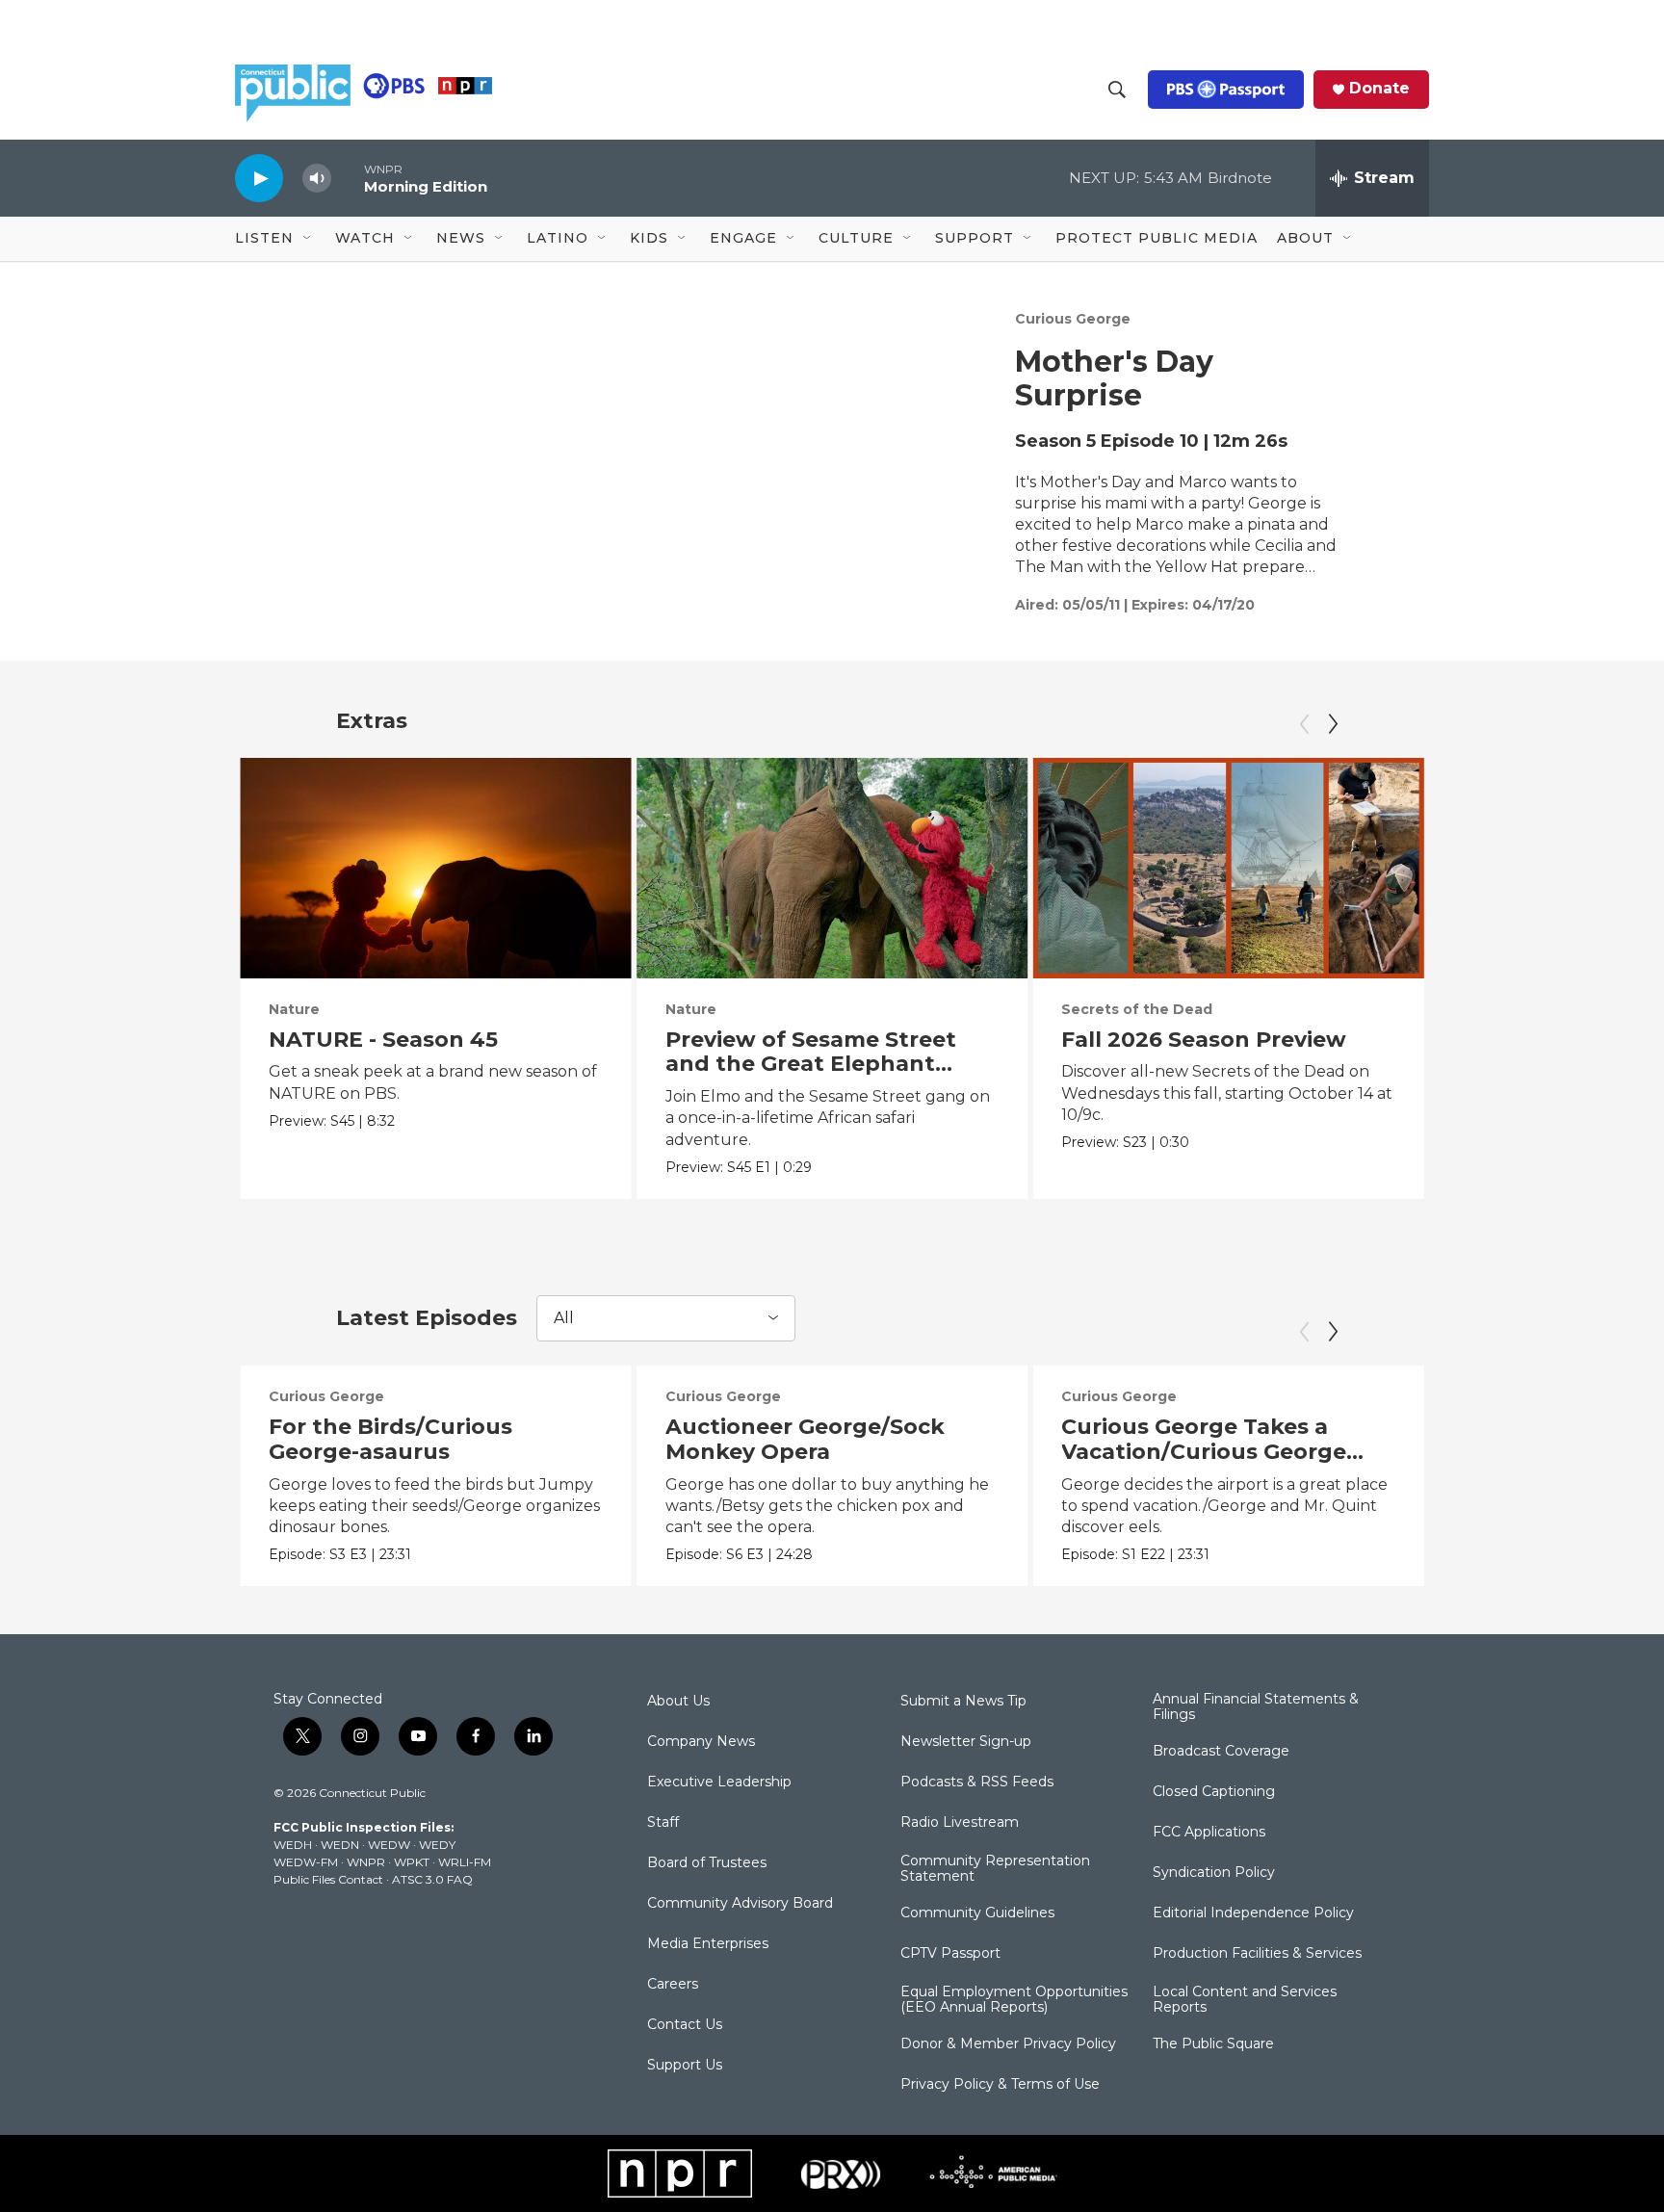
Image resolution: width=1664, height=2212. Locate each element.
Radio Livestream (960, 1823)
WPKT (412, 1862)
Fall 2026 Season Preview (1204, 1040)
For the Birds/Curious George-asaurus (390, 1439)
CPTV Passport (950, 1954)
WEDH (293, 1845)
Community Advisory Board (740, 1904)
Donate (1379, 89)
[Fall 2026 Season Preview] (1228, 868)
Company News (701, 1742)
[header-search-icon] (1117, 90)
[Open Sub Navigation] (308, 239)
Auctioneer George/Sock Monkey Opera (805, 1439)
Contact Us (685, 2025)
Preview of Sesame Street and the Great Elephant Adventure (811, 1065)
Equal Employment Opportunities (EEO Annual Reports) (1014, 2000)
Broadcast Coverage (1221, 1752)
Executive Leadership (719, 1783)
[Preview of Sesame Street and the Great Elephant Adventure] (832, 868)
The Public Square (1213, 2044)
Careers (673, 1985)
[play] (259, 178)
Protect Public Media (1157, 238)
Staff (663, 1823)
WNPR (366, 1862)
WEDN (340, 1845)
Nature (294, 1009)
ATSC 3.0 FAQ (432, 1879)
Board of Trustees (707, 1863)
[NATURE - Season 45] (436, 868)
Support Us (685, 2066)
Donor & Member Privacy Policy (1008, 2044)
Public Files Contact (328, 1879)
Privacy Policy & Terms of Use (1000, 2085)
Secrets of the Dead (1137, 1009)
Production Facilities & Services (1257, 1954)
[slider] (348, 178)
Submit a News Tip (963, 1702)
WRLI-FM (465, 1862)
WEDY (437, 1845)
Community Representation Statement (995, 1869)
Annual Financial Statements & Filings (1256, 1707)
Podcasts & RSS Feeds (977, 1783)
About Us (678, 1702)
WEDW (389, 1845)
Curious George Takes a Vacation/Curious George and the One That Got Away (1220, 1452)
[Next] (1333, 724)
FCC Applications (1209, 1833)
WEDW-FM (306, 1862)
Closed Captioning (1214, 1792)
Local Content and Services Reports (1245, 2000)
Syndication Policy (1214, 1873)
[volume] (317, 179)
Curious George (1073, 319)
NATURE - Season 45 (383, 1040)
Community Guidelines (977, 1913)
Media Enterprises (708, 1944)
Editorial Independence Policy (1253, 1913)
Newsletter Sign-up (966, 1742)
